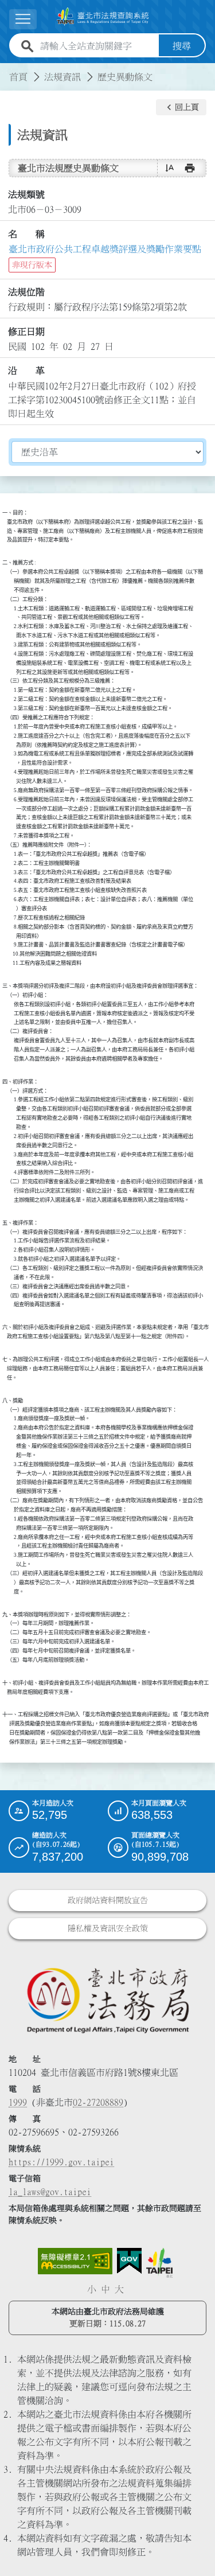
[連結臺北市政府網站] (159, 2263)
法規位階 (26, 292)
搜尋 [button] (182, 46)
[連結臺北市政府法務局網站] (107, 2000)
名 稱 (26, 234)
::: (7, 70)
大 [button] (119, 2289)
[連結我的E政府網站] (129, 2261)
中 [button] (105, 2289)
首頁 (18, 77)
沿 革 (26, 371)
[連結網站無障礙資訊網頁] (75, 2261)
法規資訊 (62, 77)
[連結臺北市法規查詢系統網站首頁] (103, 17)
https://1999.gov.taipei (61, 2162)
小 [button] (92, 2289)
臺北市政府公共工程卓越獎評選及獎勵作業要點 (105, 249)
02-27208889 (98, 2102)
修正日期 (26, 332)
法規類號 (26, 194)
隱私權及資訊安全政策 (108, 1928)
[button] (181, 107)
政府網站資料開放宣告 (108, 1900)
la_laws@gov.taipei (50, 2192)
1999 (18, 2102)
